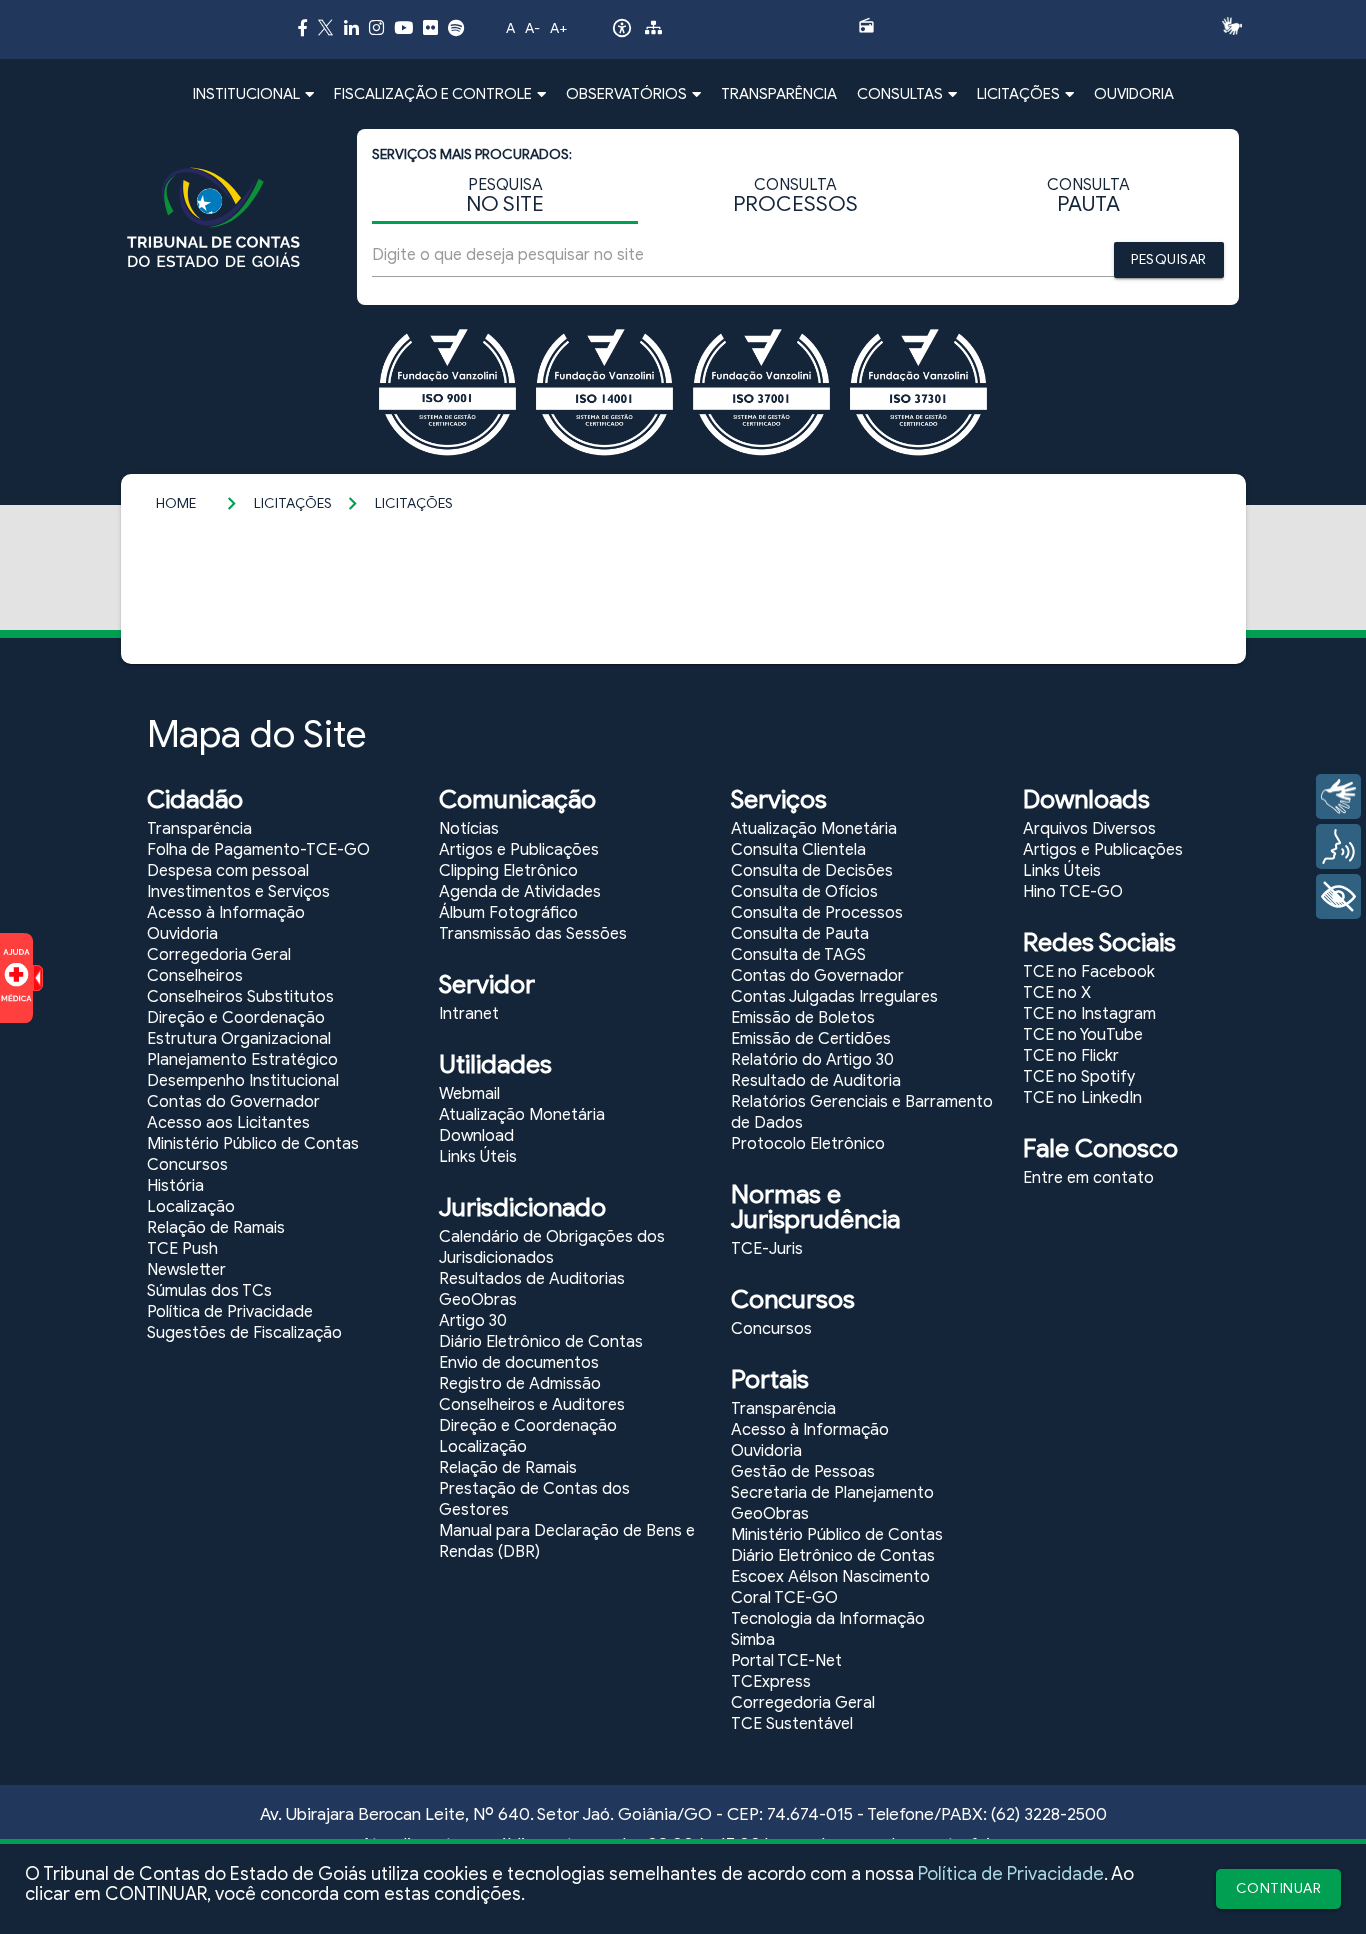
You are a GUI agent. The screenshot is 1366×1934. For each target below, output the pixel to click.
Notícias (469, 829)
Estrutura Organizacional (239, 1039)
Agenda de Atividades (520, 892)
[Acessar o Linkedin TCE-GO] (351, 27)
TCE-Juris (767, 1249)
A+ (558, 28)
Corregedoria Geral (219, 955)
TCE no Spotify (1079, 1077)
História (175, 1186)
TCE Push (182, 1249)
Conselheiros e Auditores (532, 1405)
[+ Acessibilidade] (1338, 896)
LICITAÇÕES (293, 503)
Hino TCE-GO (1073, 892)
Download (476, 1136)
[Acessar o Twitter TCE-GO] (325, 30)
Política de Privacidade (1011, 1874)
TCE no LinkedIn (1082, 1098)
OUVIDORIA (1134, 94)
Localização (191, 1207)
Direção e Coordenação (236, 1018)
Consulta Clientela (798, 850)
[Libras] (1338, 796)
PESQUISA (505, 196)
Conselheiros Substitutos (240, 997)
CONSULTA (795, 196)
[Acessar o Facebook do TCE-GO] (302, 27)
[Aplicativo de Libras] (1237, 26)
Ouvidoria (182, 934)
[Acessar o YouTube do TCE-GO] (403, 27)
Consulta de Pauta (800, 934)
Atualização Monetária (522, 1115)
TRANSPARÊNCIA (779, 94)
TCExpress (771, 1682)
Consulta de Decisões (812, 871)
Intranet (469, 1014)
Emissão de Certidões (811, 1039)
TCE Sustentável (792, 1724)
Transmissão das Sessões (533, 934)
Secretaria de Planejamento (832, 1493)
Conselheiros (195, 976)
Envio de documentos (519, 1363)
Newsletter (186, 1270)
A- (532, 28)
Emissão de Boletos (803, 1018)
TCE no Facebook (1089, 972)
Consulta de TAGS (798, 955)
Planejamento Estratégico (242, 1060)
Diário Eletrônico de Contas (541, 1342)
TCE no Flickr (1071, 1056)
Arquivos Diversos (1089, 829)
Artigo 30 (473, 1321)
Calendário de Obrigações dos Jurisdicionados (552, 1247)
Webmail (469, 1094)
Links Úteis (478, 1157)
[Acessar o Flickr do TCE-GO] (430, 27)
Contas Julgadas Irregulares (834, 997)
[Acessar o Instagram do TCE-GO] (376, 27)
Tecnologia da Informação (828, 1619)
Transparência (199, 829)
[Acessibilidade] (622, 33)
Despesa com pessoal (228, 871)
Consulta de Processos (817, 913)
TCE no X (1057, 993)
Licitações (414, 503)
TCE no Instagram (1089, 1014)
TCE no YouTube (1083, 1035)
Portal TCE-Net (786, 1661)
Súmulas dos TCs (209, 1291)
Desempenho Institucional (243, 1081)
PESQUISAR (1169, 259)
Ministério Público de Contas (253, 1144)
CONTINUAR (1279, 1888)
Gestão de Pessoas (803, 1472)
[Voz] (1338, 846)
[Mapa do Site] (653, 30)
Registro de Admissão (520, 1384)
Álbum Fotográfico (508, 913)
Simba (753, 1640)
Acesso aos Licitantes (228, 1123)
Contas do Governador (233, 1102)
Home (176, 503)
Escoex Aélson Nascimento (830, 1577)
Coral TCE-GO (784, 1598)
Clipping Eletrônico (508, 871)
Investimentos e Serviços (238, 892)
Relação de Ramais (216, 1228)
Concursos (187, 1165)
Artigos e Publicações (519, 850)
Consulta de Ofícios (804, 892)
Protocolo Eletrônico (808, 1144)
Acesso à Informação (226, 913)
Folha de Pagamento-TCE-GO (258, 850)
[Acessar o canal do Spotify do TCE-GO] (456, 27)
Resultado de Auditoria (816, 1081)
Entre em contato (1088, 1178)
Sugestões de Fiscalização (244, 1333)
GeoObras (478, 1300)
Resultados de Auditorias (532, 1279)
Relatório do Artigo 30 (812, 1060)
